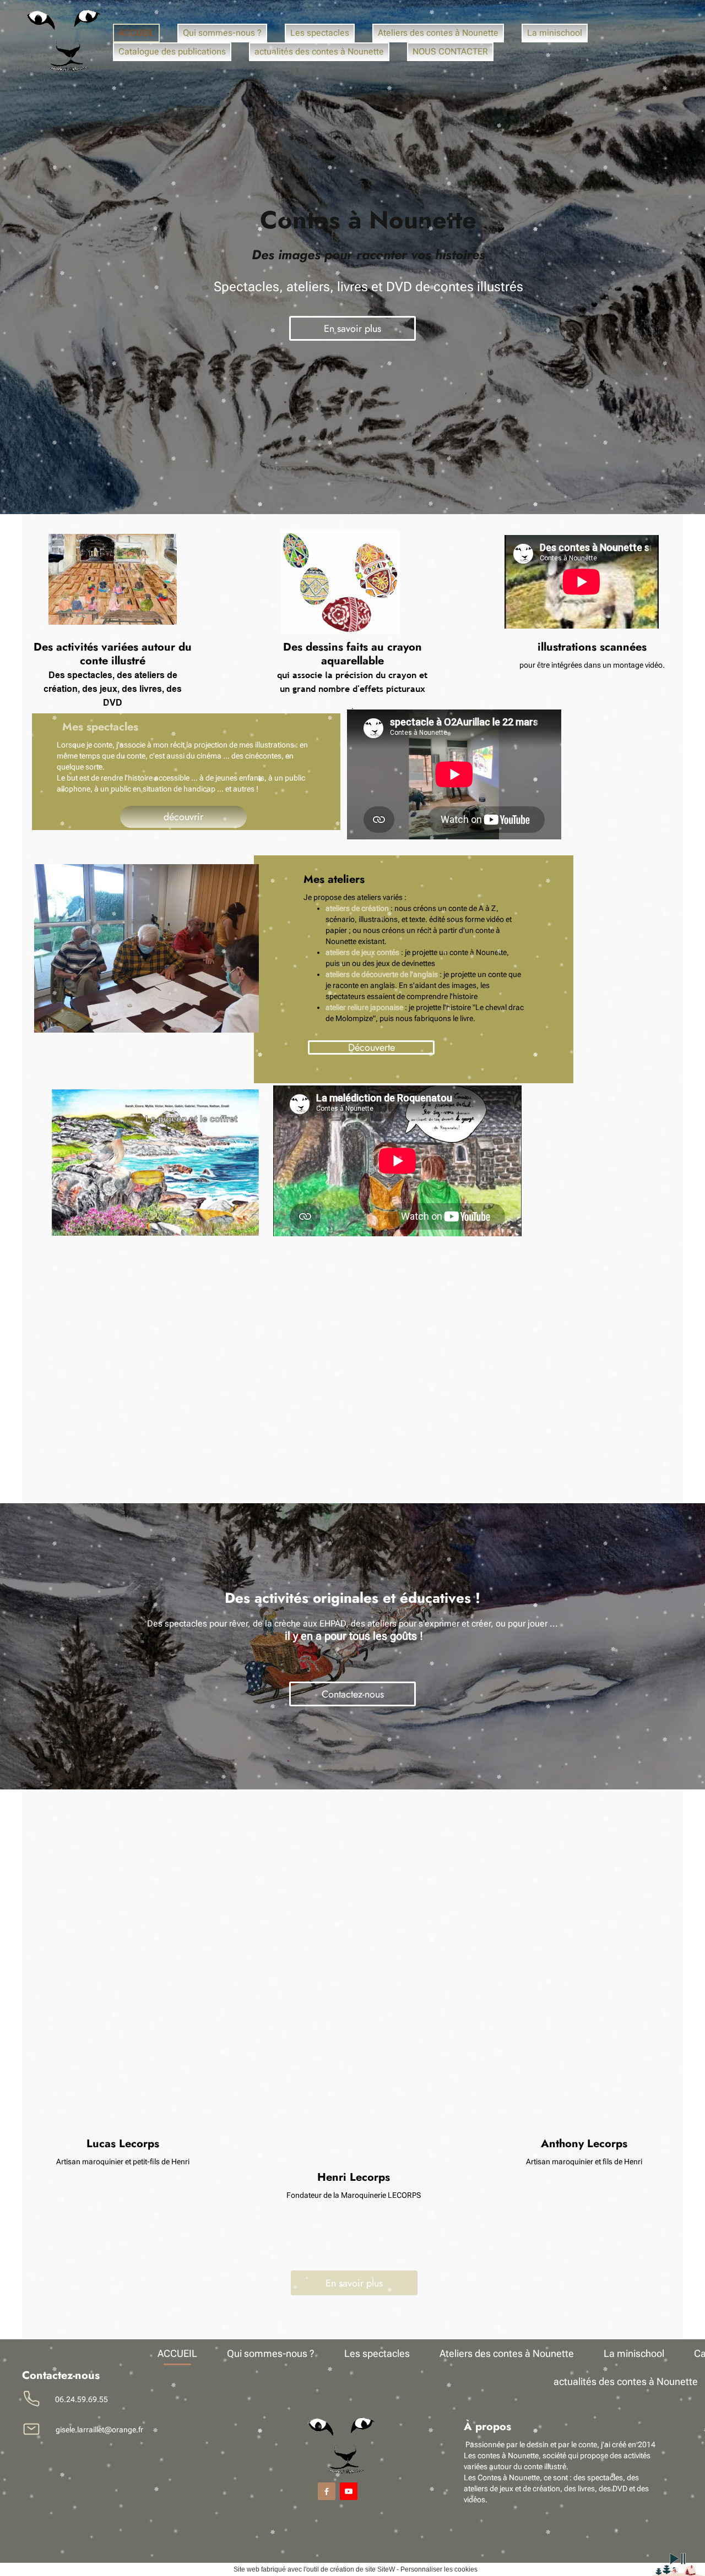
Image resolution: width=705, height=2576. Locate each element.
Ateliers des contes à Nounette (438, 33)
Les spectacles (320, 33)
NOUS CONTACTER (450, 51)
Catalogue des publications (172, 51)
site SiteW (380, 2569)
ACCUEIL (136, 33)
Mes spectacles (100, 727)
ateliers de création (357, 908)
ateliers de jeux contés (362, 952)
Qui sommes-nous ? (222, 33)
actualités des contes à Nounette (319, 51)
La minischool (555, 33)
